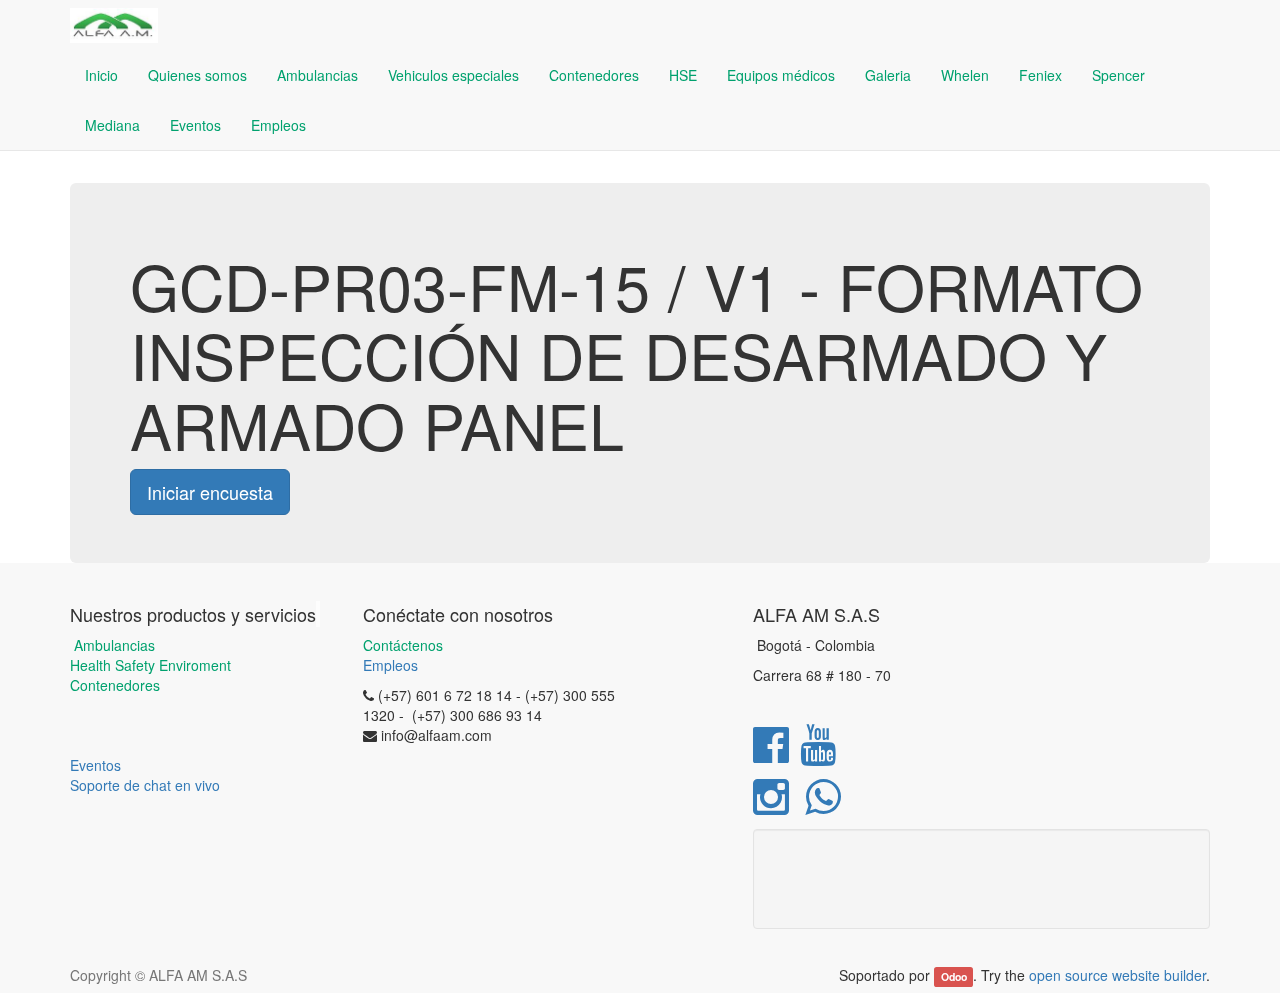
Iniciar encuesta (210, 492)
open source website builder (1117, 975)
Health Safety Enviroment (150, 665)
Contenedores (115, 685)
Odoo (954, 976)
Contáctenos (403, 645)
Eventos (95, 765)
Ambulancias (112, 645)
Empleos (390, 665)
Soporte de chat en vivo (145, 785)
